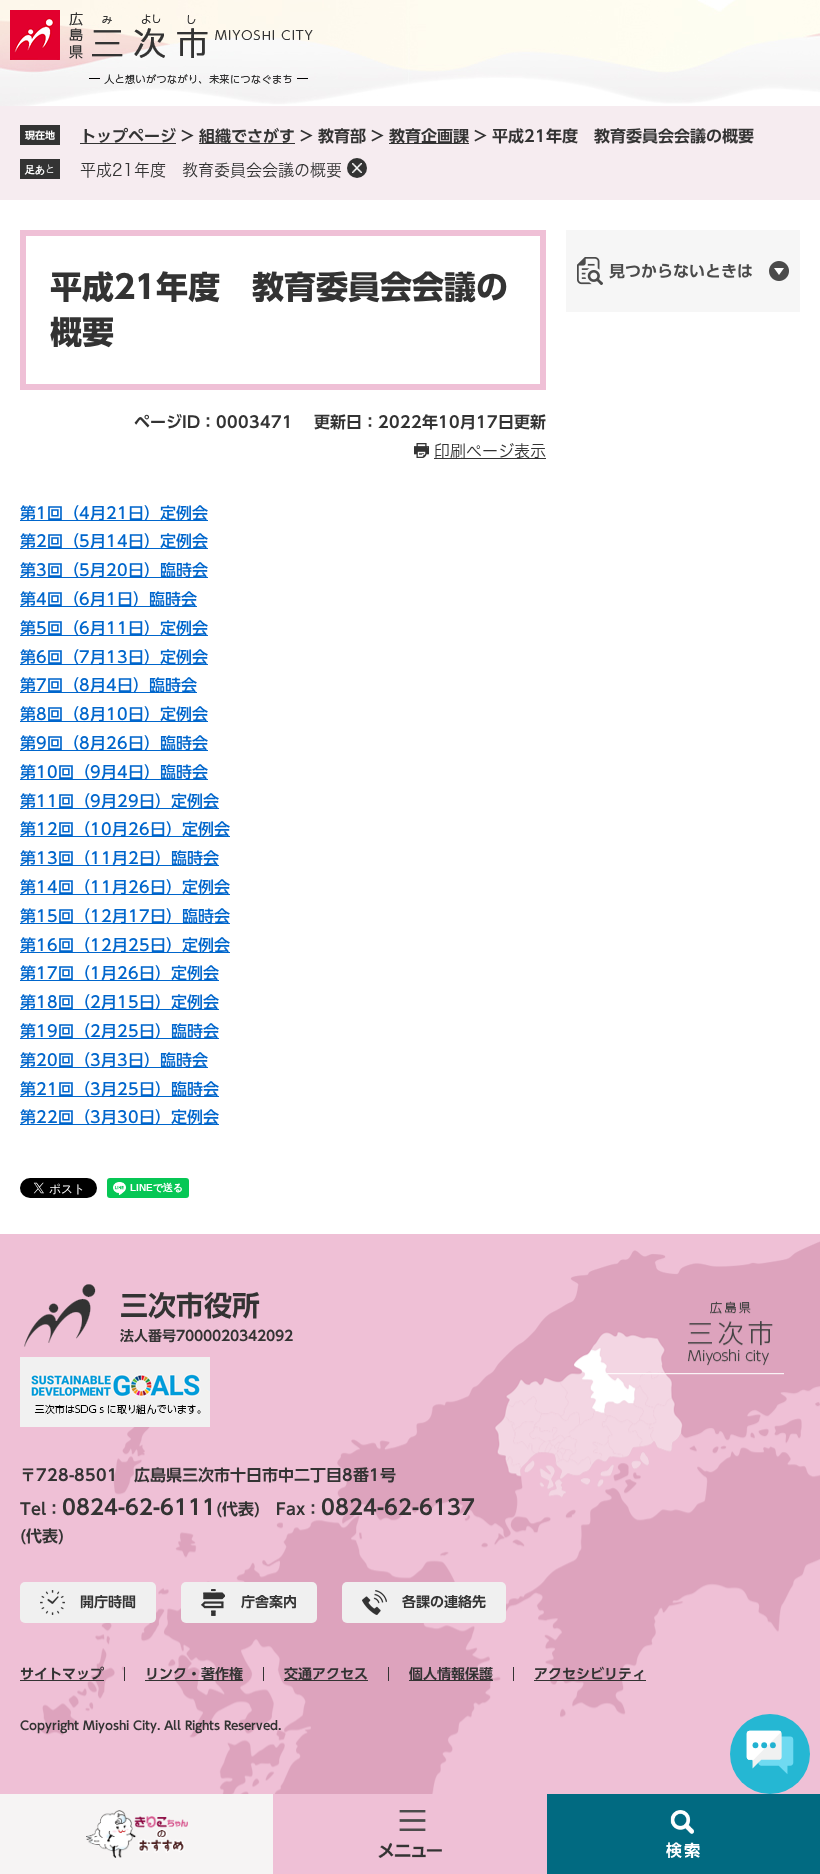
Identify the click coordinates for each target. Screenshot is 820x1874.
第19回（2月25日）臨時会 (119, 1031)
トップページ (128, 136)
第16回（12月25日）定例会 (125, 945)
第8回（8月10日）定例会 (114, 714)
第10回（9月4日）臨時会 (114, 772)
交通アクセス (326, 1674)
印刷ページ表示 (490, 451)
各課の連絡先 (444, 1602)
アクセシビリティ (590, 1674)
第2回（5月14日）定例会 (114, 541)
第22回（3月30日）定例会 (119, 1117)
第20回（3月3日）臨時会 (114, 1060)
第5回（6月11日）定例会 (114, 628)
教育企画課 (429, 136)
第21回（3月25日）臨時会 (119, 1089)
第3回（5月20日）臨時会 (114, 570)
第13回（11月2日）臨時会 (119, 858)
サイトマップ (62, 1674)
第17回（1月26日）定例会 (119, 973)
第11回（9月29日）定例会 (119, 801)
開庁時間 (108, 1602)
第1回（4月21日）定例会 (114, 513)
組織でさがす (247, 136)
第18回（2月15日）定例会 (119, 1002)
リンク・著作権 (194, 1674)
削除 (357, 168)
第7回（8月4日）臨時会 (108, 685)
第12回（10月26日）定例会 (125, 829)
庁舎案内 (269, 1602)
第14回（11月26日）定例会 (125, 887)
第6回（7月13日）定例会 (114, 657)
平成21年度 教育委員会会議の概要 (211, 170)
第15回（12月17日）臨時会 (125, 916)
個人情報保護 (451, 1674)
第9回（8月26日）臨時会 (114, 743)
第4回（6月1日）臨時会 (108, 599)
